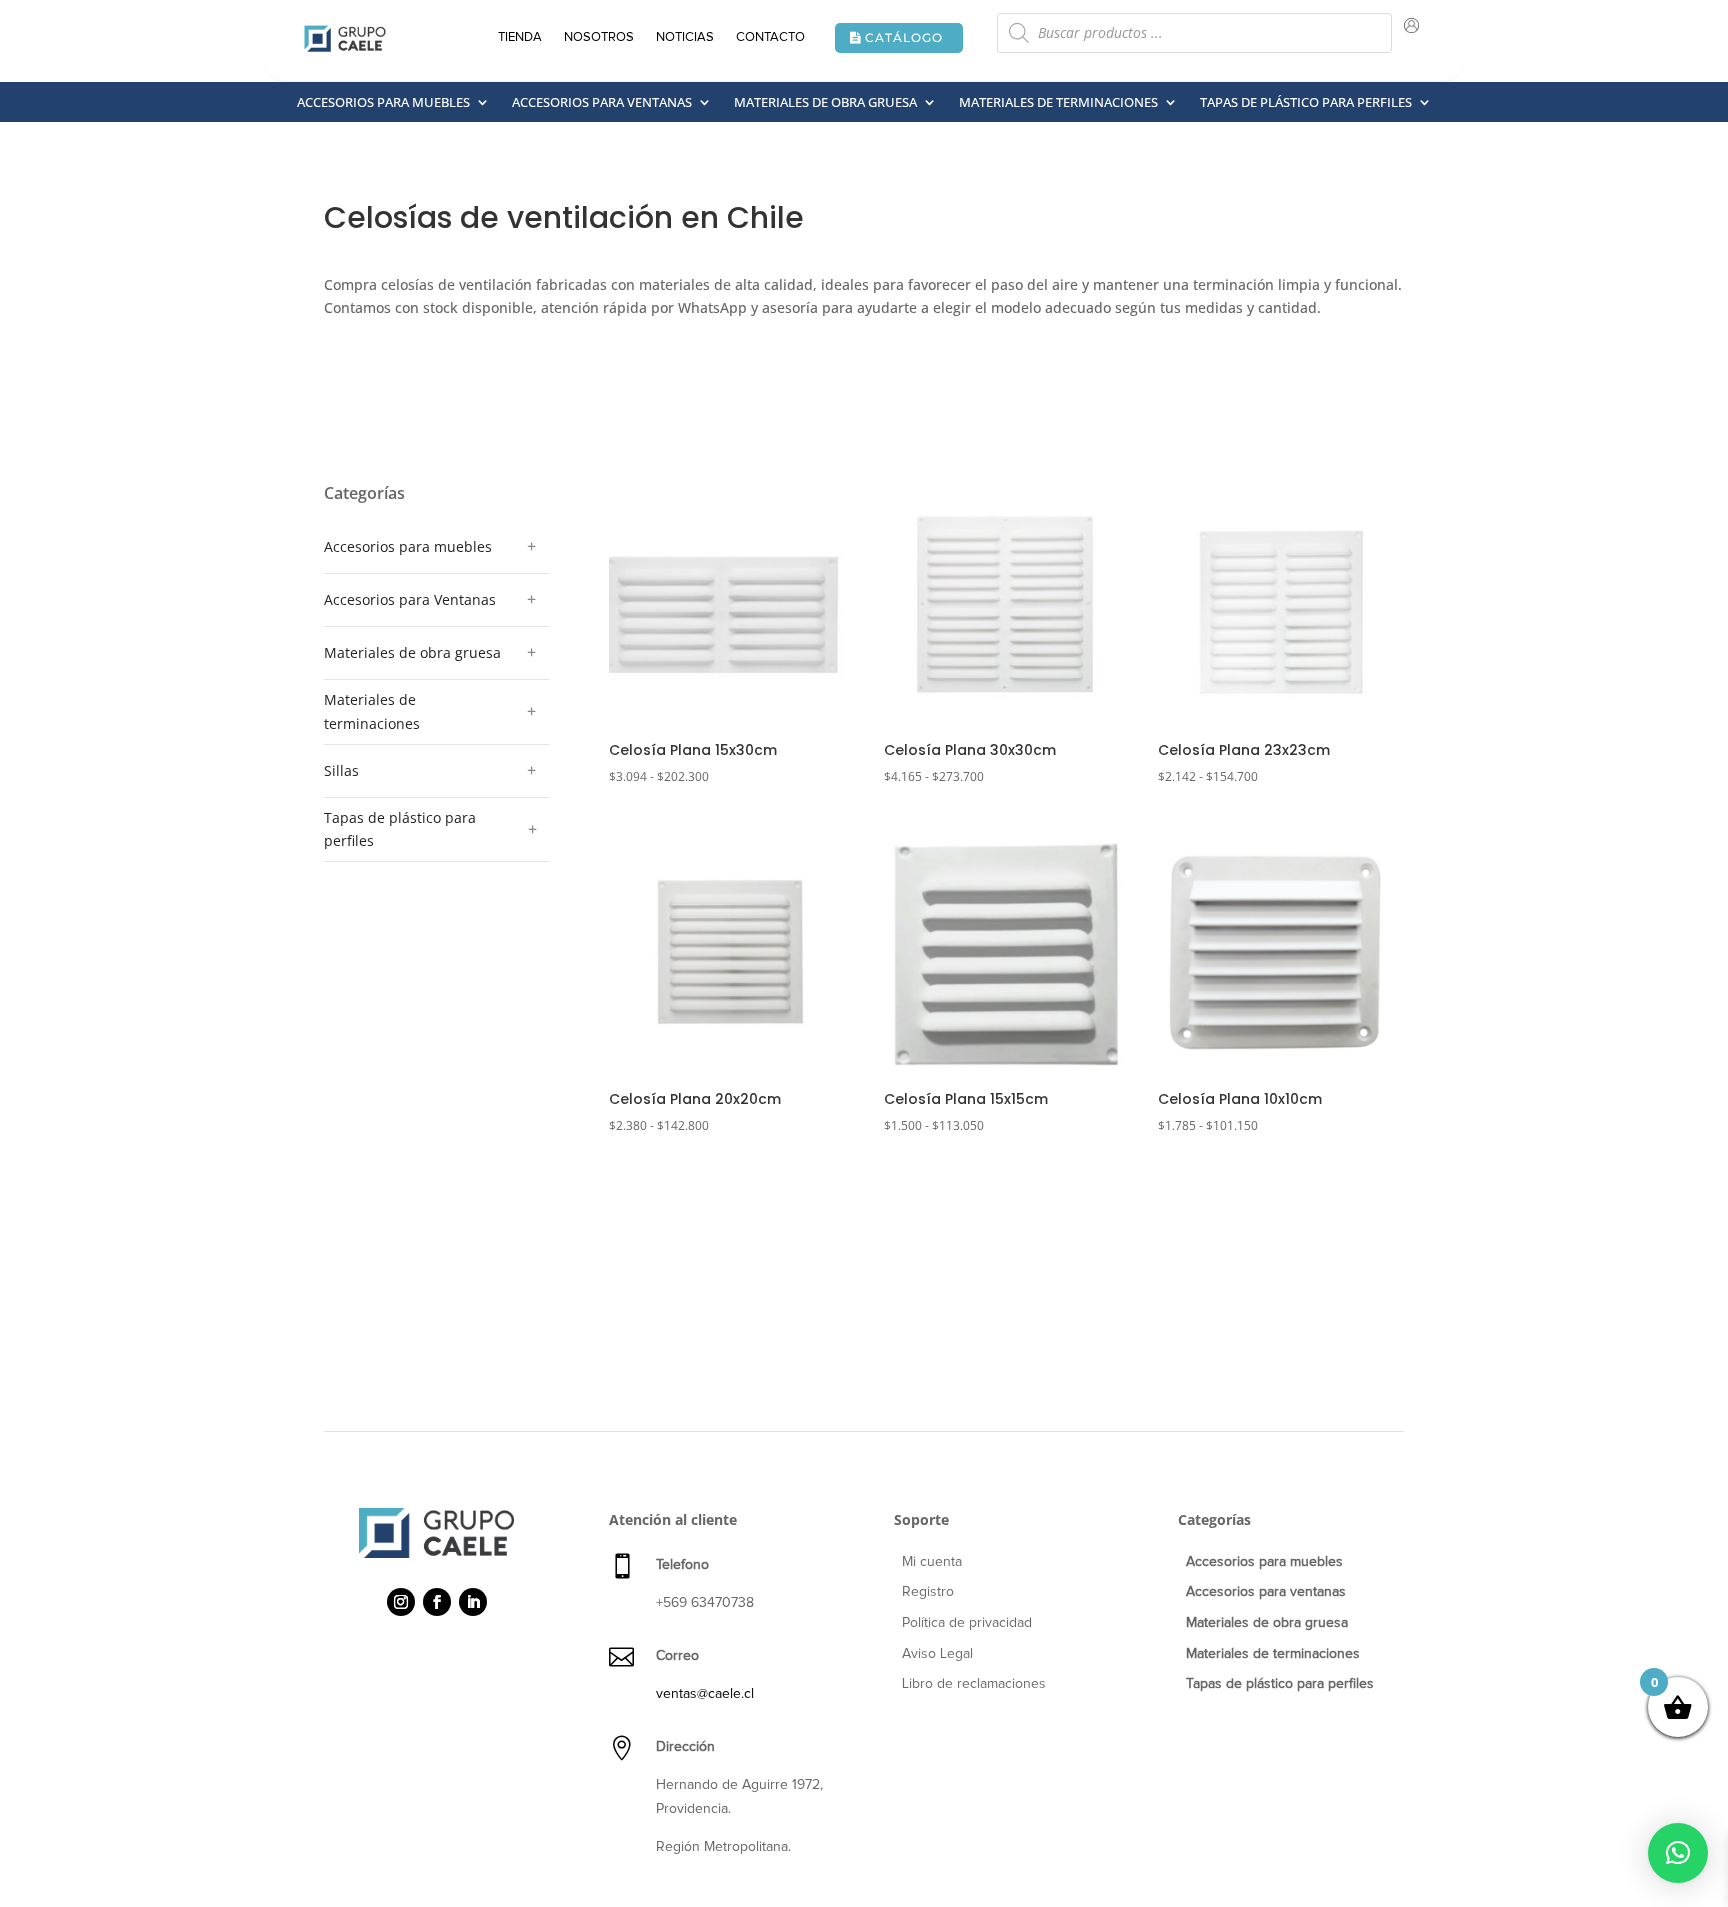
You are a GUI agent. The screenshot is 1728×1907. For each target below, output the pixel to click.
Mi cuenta (932, 1562)
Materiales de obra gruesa (825, 103)
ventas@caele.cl (705, 1694)
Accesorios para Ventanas (410, 599)
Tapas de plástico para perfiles (1306, 103)
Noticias (685, 37)
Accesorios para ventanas (602, 103)
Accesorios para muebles (383, 103)
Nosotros (599, 37)
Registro (928, 1592)
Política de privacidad (967, 1623)
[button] (1678, 1853)
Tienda (520, 37)
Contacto (770, 37)
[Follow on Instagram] (401, 1602)
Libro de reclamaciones (974, 1684)
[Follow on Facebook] (437, 1602)
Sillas (341, 770)
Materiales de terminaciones (1058, 103)
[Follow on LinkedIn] (473, 1602)
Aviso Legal (937, 1654)
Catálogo (904, 37)
